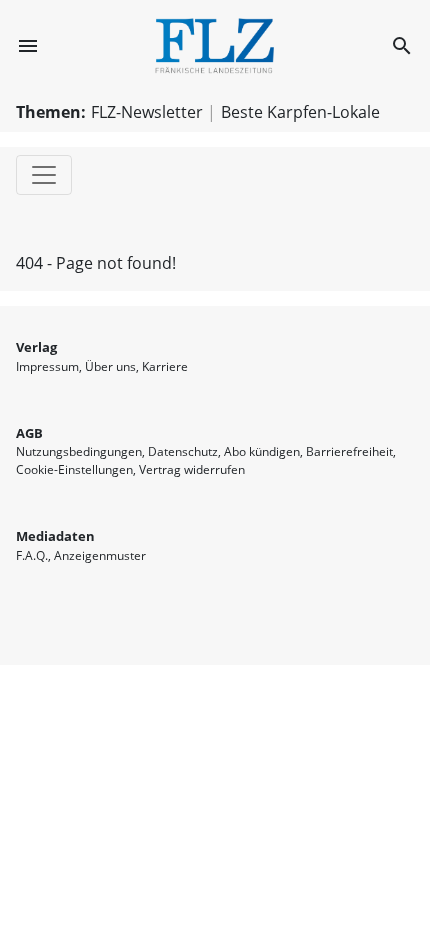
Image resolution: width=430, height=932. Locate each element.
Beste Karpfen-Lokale (300, 112)
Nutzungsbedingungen (79, 451)
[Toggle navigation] (44, 175)
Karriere (165, 366)
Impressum (47, 366)
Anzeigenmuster (100, 555)
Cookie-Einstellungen (74, 469)
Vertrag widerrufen (192, 469)
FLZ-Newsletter (147, 112)
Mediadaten (55, 536)
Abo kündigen (262, 451)
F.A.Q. (32, 555)
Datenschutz (183, 451)
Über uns (110, 366)
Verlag (36, 347)
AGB (29, 433)
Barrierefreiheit (349, 451)
